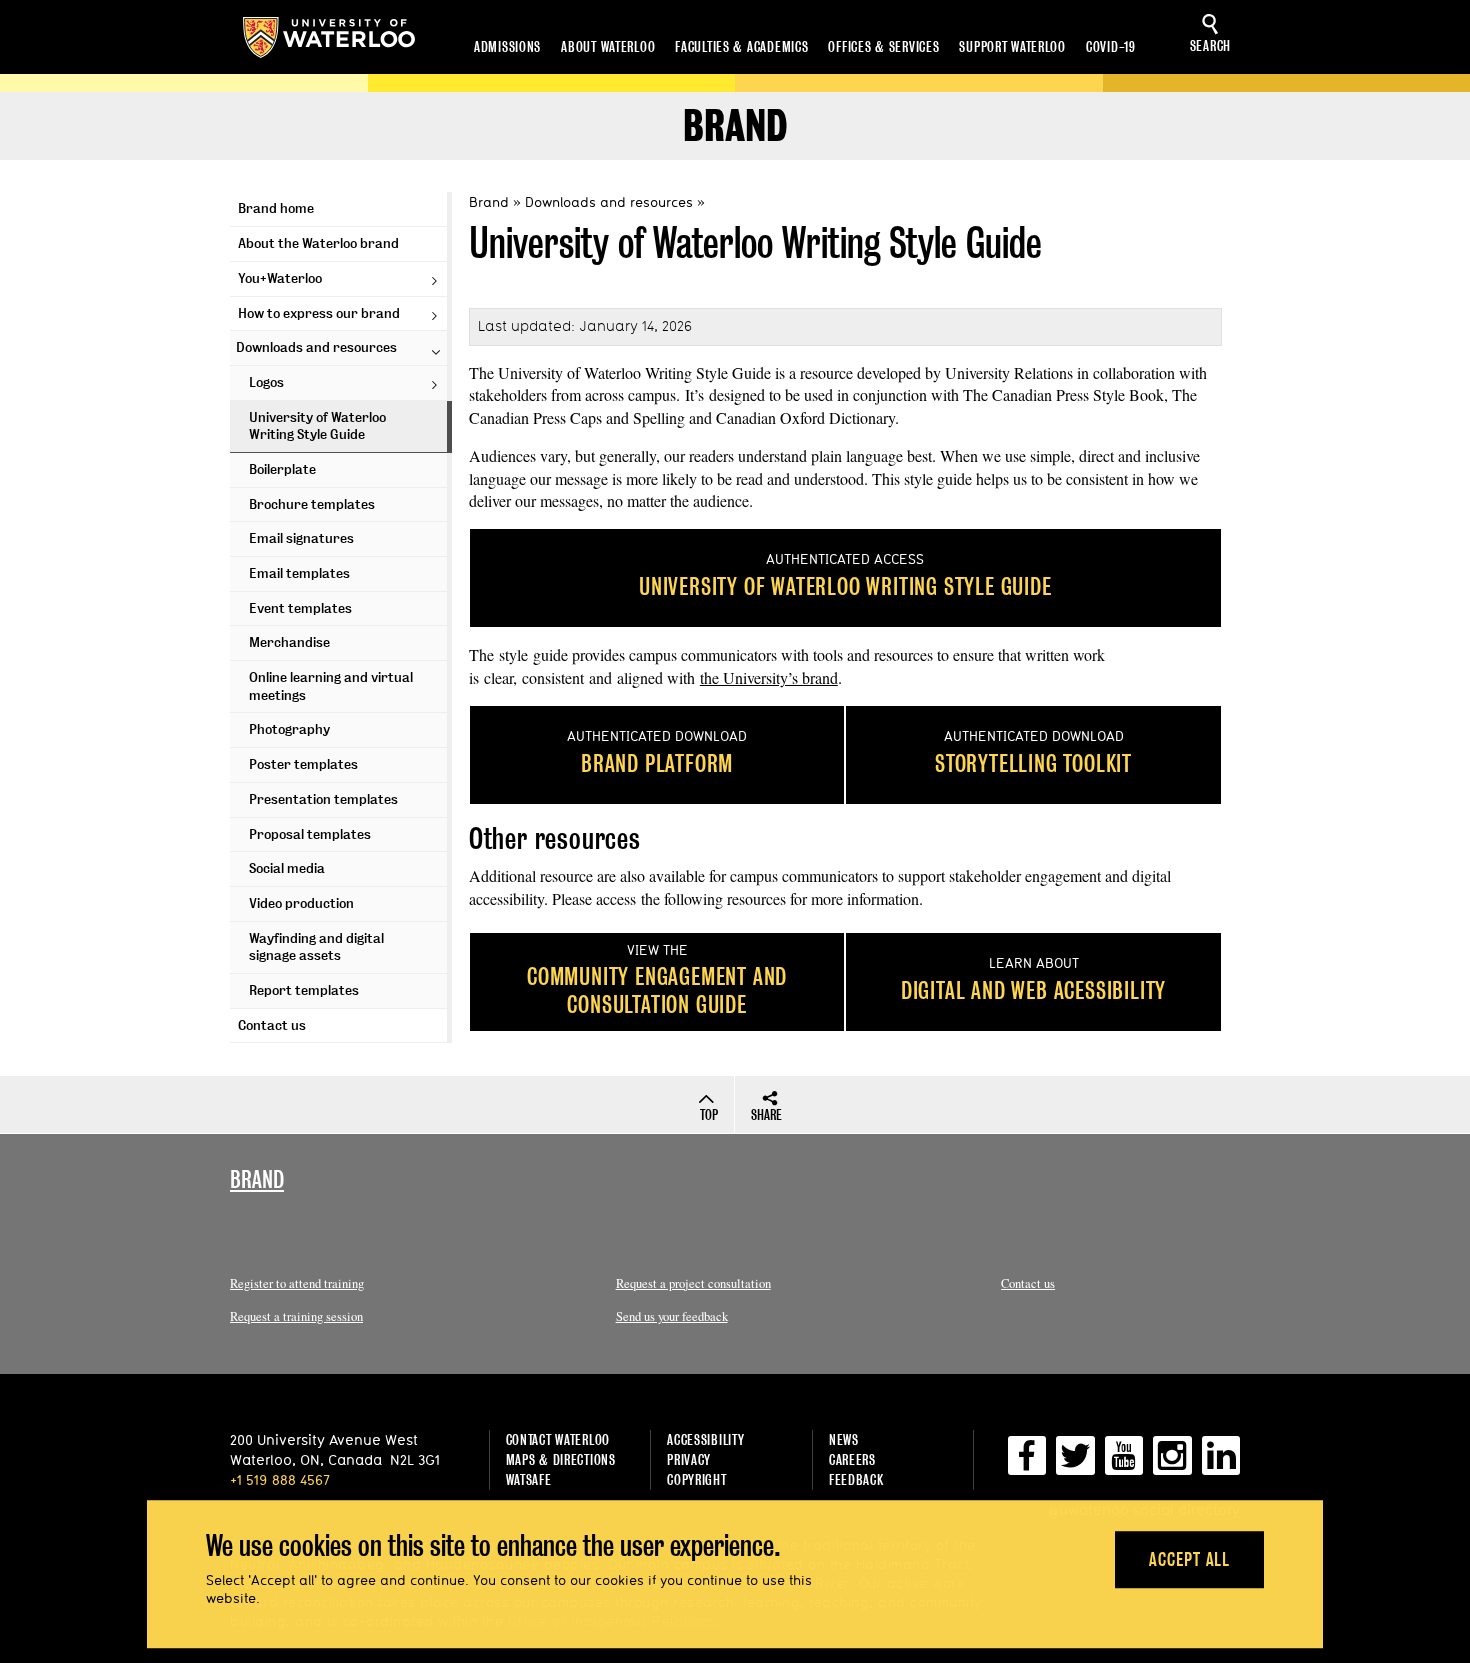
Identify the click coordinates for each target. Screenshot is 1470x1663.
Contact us (272, 1025)
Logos (266, 382)
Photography (289, 729)
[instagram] (1172, 1463)
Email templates (299, 573)
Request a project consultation (693, 1283)
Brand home (276, 208)
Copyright (696, 1479)
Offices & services (883, 46)
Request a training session (296, 1316)
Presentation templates (323, 799)
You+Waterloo (280, 278)
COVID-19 (1111, 46)
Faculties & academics (741, 46)
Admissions (507, 46)
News (844, 1439)
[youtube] (1124, 1463)
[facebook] (1027, 1463)
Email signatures (301, 538)
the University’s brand (769, 677)
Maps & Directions (561, 1459)
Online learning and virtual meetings (331, 686)
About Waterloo (608, 46)
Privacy (689, 1459)
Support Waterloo (1012, 46)
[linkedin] (1221, 1463)
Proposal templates (310, 834)
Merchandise (289, 642)
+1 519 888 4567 (280, 1479)
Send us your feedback (672, 1316)
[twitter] (1075, 1463)
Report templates (304, 990)
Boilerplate (282, 469)
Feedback (856, 1479)
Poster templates (303, 764)
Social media (287, 868)
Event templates (300, 608)
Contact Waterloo (558, 1439)
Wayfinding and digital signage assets (316, 947)
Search (1210, 45)
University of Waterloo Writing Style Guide (317, 426)
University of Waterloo (329, 37)
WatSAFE (529, 1479)
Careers (852, 1459)
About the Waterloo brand (318, 243)
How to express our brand (319, 313)
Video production (301, 903)
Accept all (1189, 1559)
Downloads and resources (316, 347)
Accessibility (705, 1439)
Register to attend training (297, 1283)
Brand (735, 126)
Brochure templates (312, 504)
